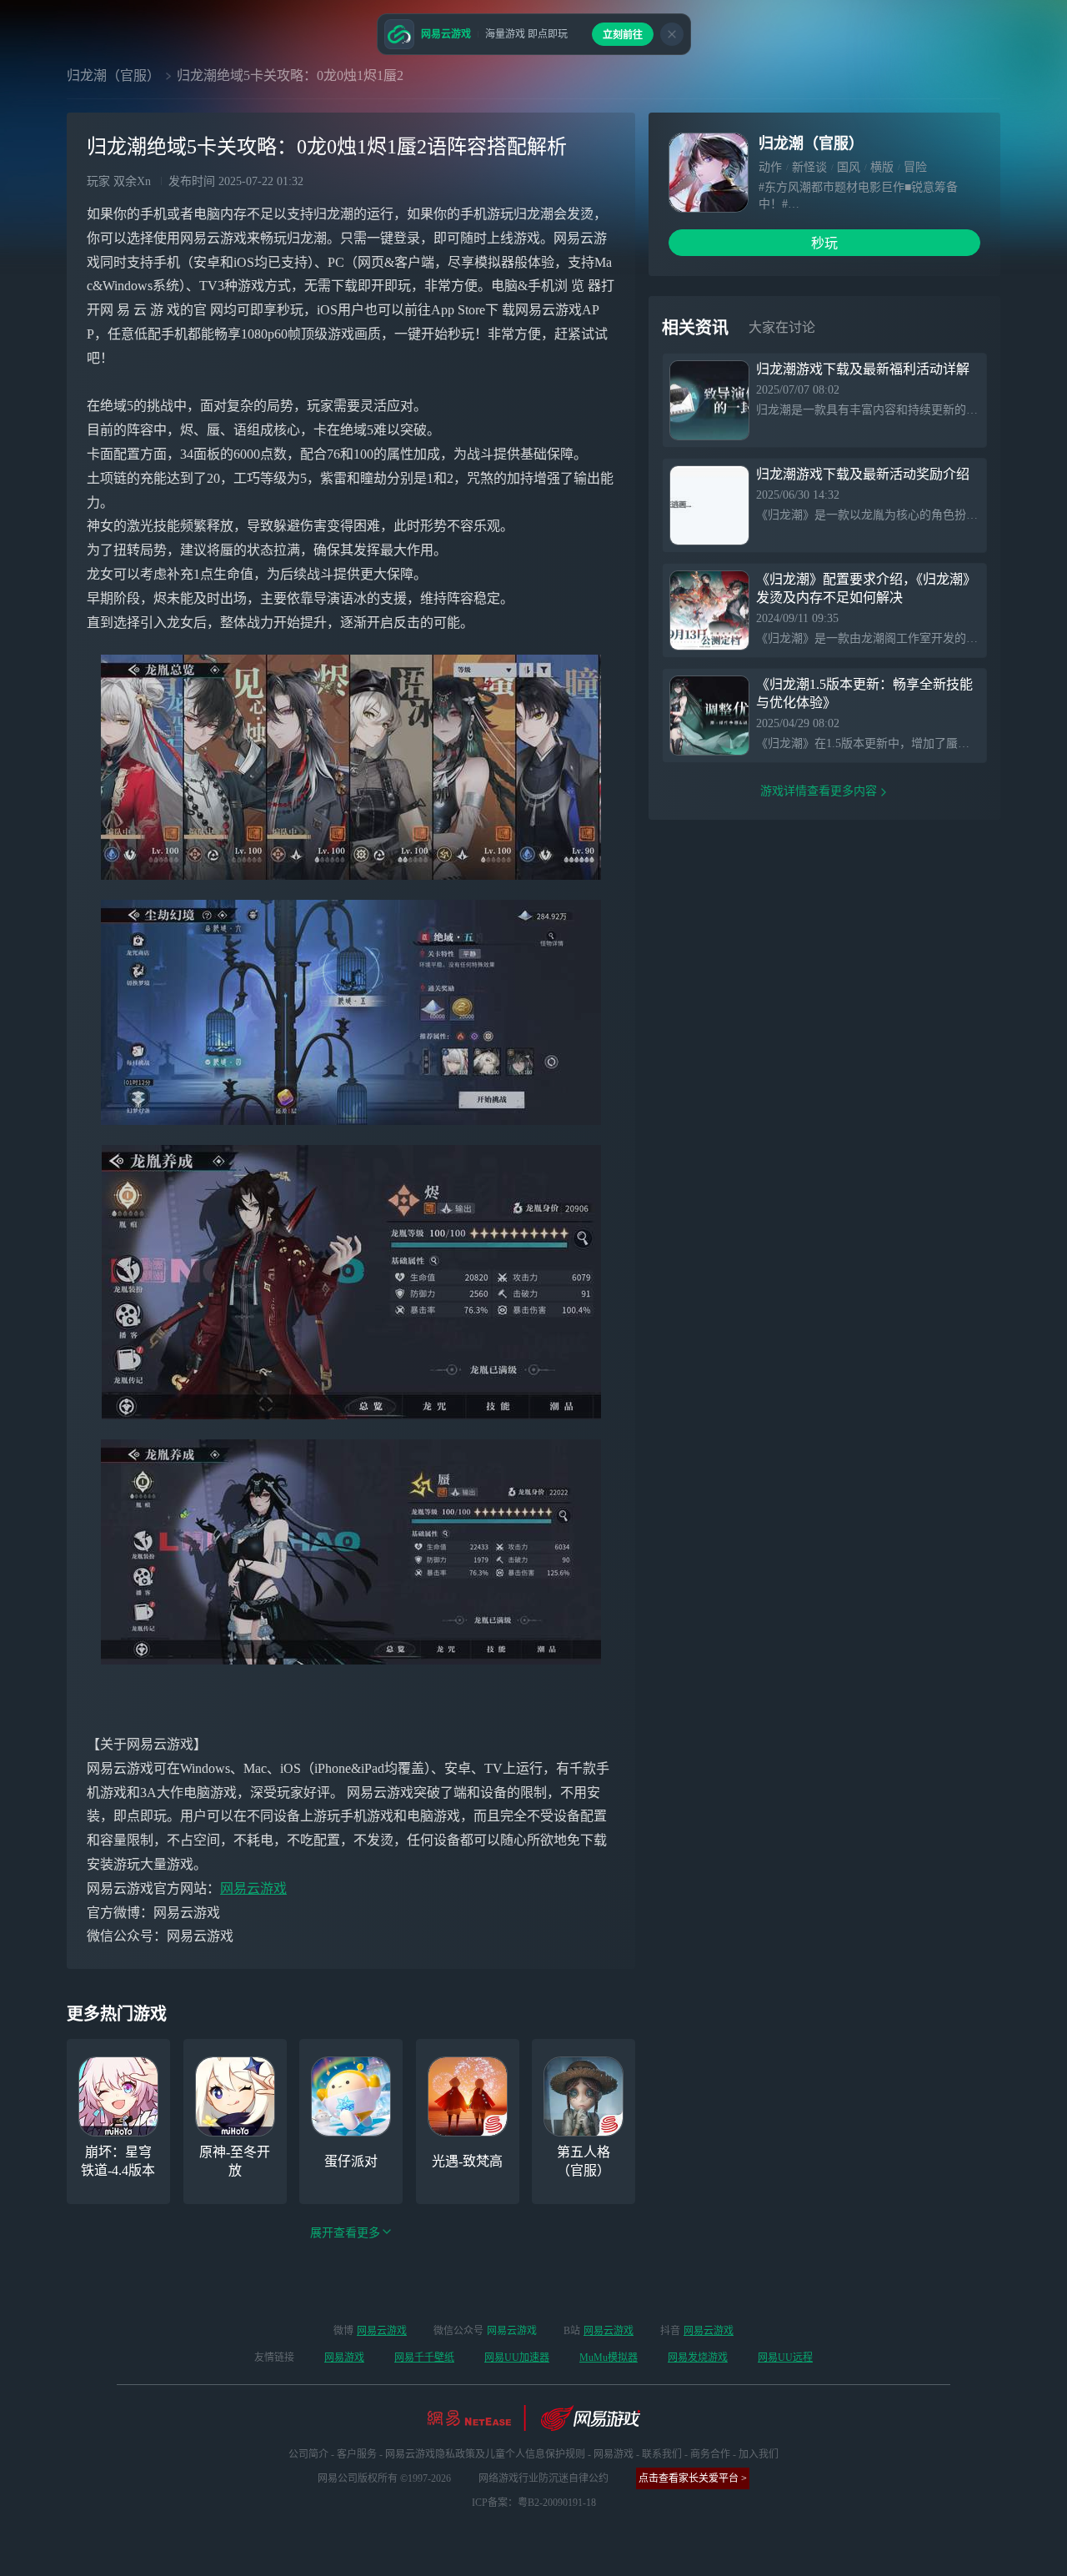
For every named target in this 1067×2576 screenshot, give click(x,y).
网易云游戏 (253, 1888)
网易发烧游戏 (698, 2358)
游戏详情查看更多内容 (819, 791)
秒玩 (824, 243)
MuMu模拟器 (609, 2358)
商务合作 (710, 2454)
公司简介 (308, 2454)
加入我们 (759, 2454)
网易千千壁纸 (424, 2358)
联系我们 (662, 2454)
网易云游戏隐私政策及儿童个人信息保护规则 (485, 2454)
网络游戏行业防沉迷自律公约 (544, 2478)
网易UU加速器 (517, 2358)
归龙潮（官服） (113, 75)
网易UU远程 (785, 2358)
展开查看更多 (345, 2233)
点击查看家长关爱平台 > (693, 2478)
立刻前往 (623, 35)
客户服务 (357, 2454)
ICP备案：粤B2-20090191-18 (534, 2503)
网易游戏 (344, 2358)
